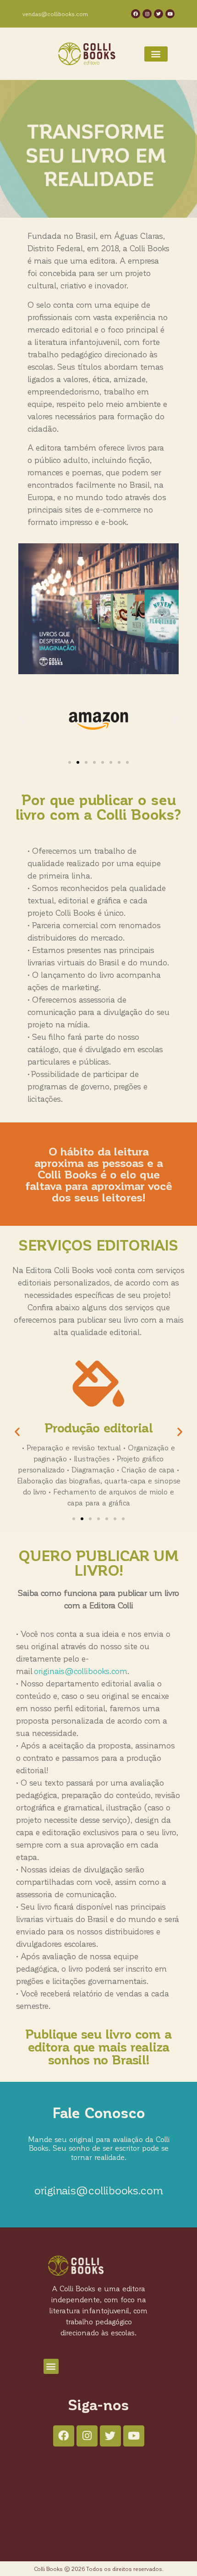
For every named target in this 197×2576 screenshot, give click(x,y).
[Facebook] (136, 14)
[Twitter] (159, 14)
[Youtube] (170, 14)
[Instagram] (147, 14)
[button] (156, 54)
